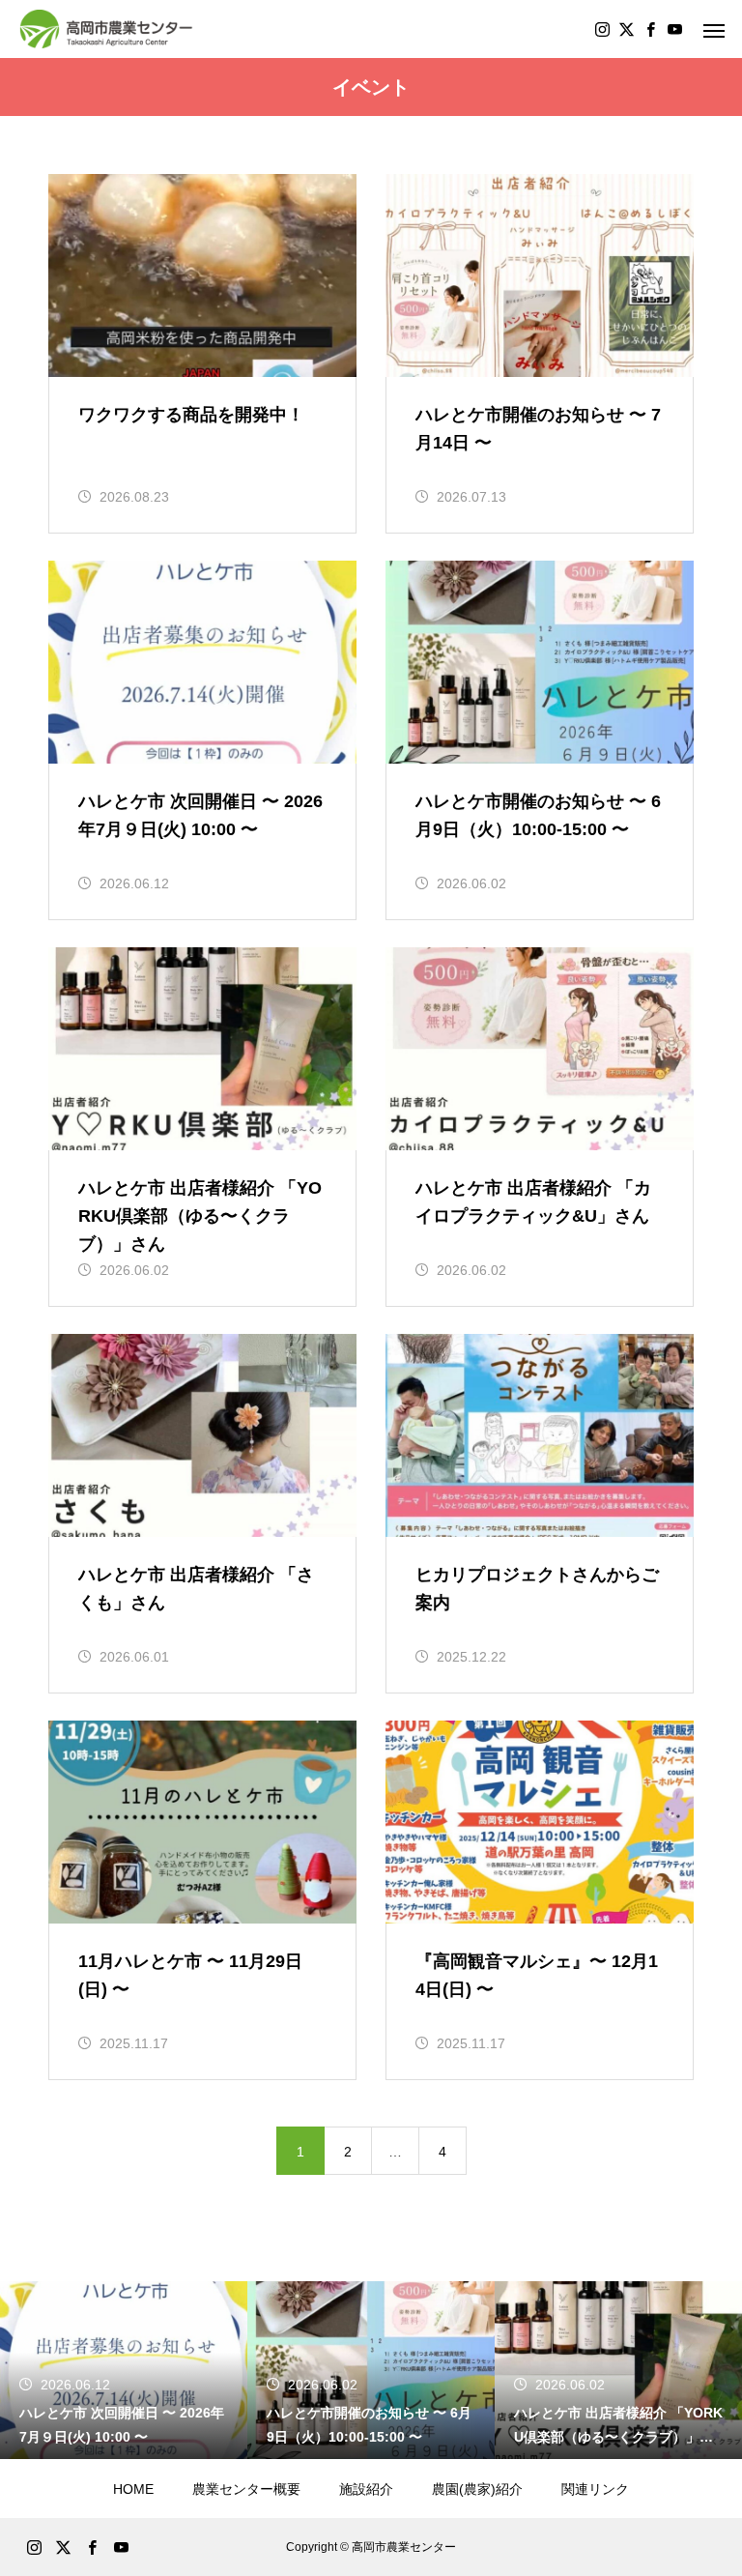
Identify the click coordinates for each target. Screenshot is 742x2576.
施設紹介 (366, 2489)
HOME (133, 2489)
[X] (626, 29)
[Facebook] (650, 29)
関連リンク (595, 2489)
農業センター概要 (246, 2489)
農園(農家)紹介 (477, 2489)
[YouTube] (674, 29)
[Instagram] (602, 29)
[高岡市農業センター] (106, 29)
